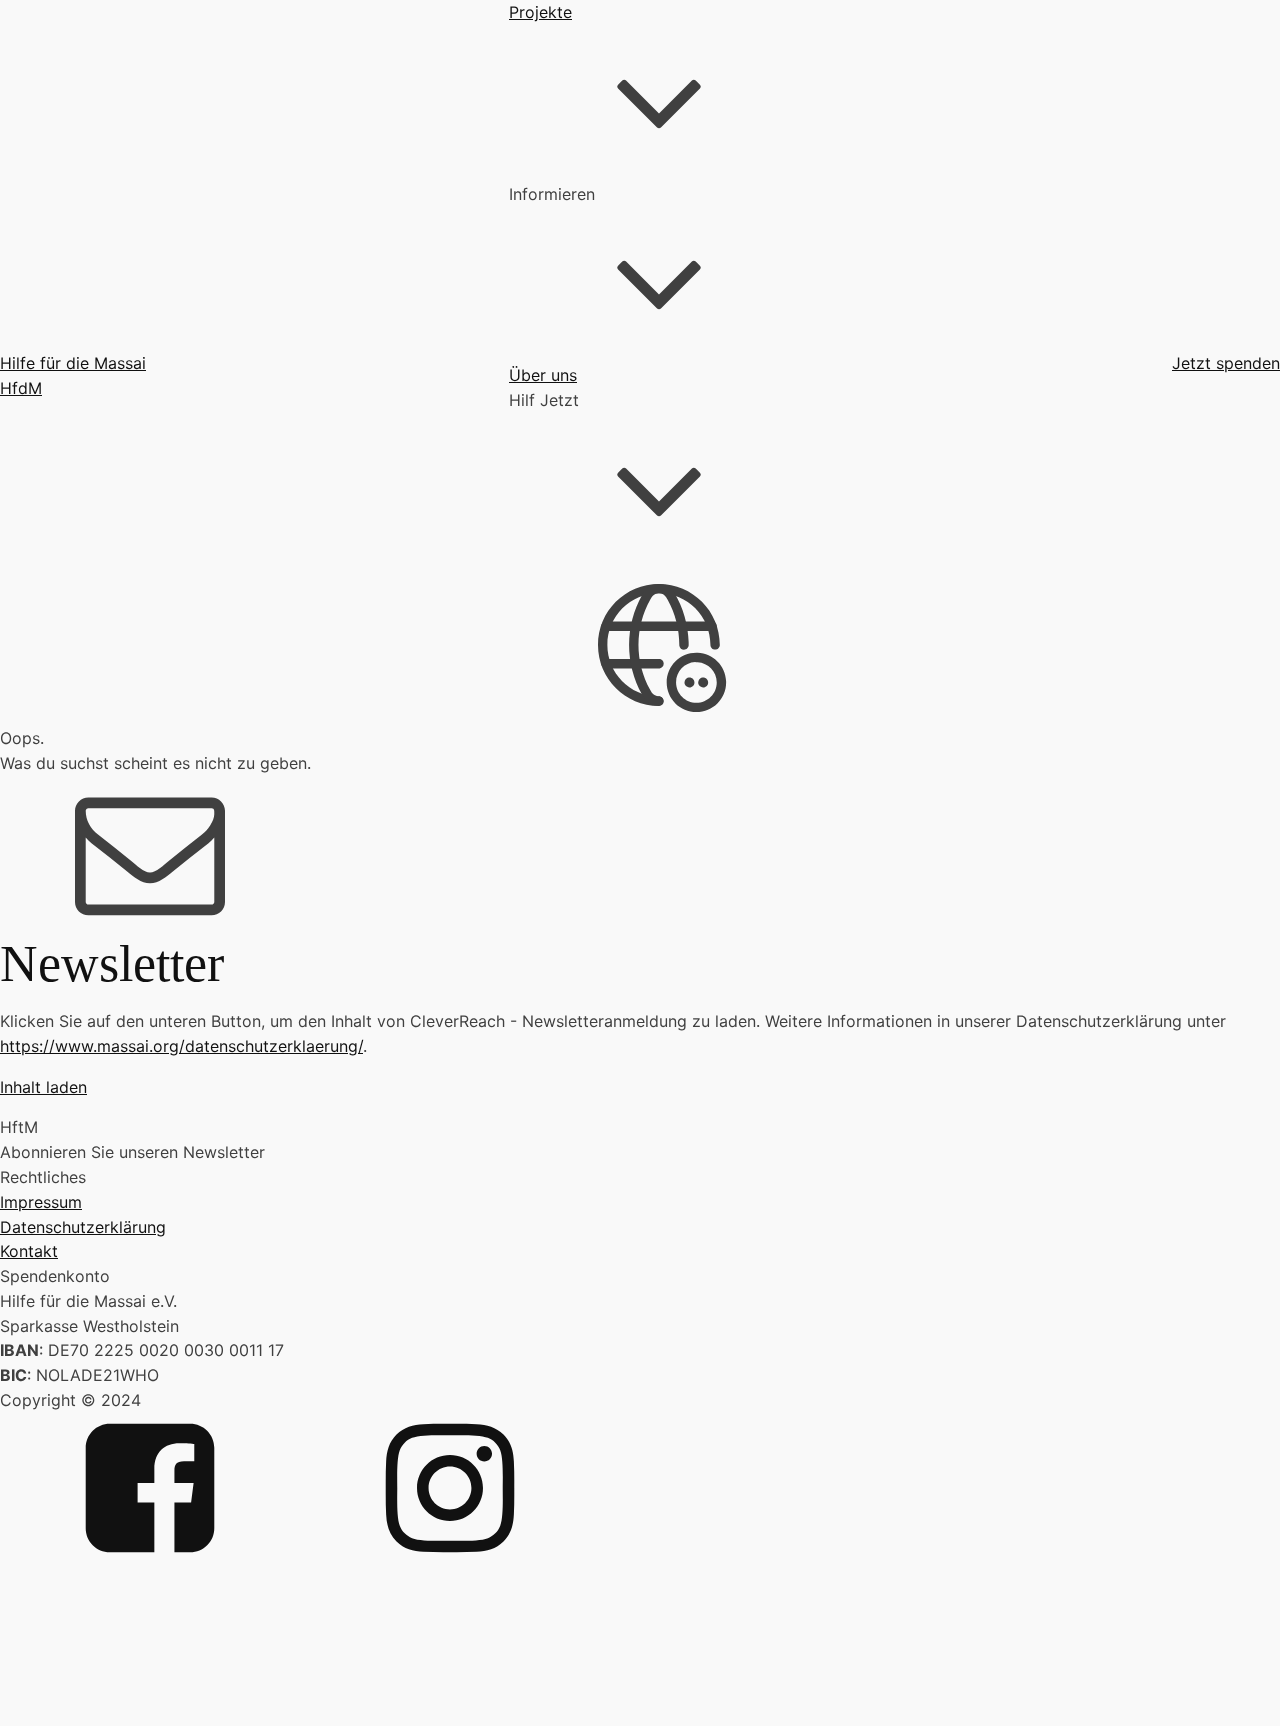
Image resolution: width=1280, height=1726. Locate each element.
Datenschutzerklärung (83, 1227)
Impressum (41, 1202)
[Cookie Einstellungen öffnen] (150, 1714)
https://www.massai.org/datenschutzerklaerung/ (181, 1046)
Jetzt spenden (1226, 363)
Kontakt (29, 1251)
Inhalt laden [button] (43, 1087)
